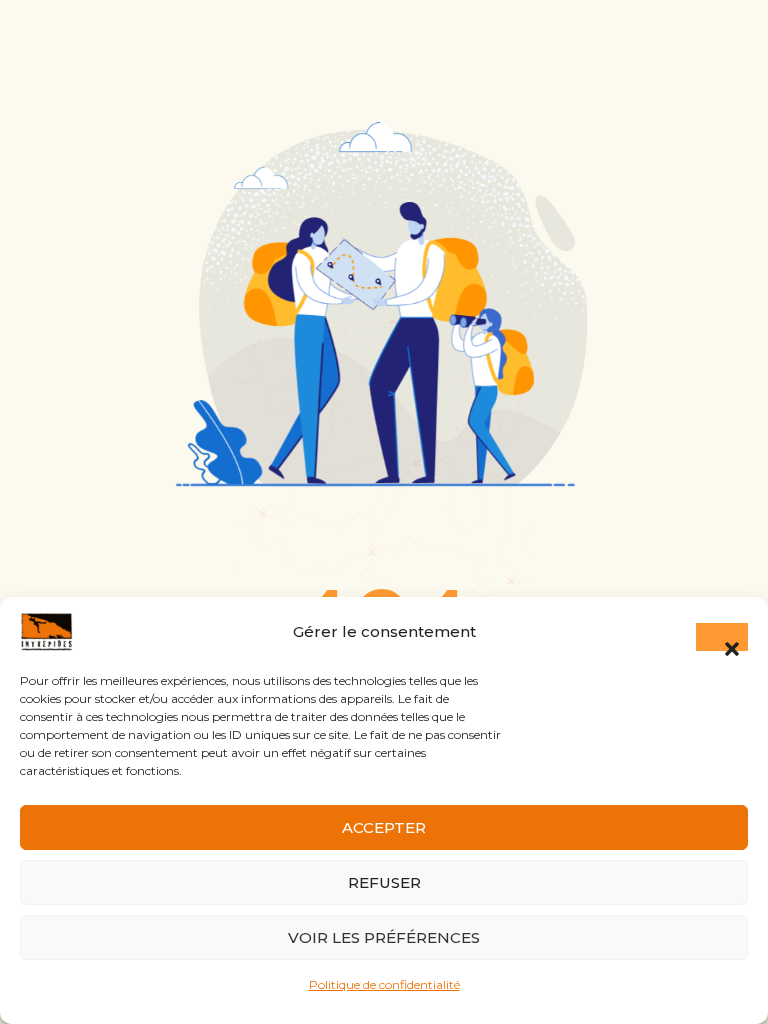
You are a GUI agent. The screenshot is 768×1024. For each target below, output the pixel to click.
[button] (722, 637)
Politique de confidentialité (384, 984)
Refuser (384, 882)
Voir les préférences (384, 937)
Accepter (384, 827)
